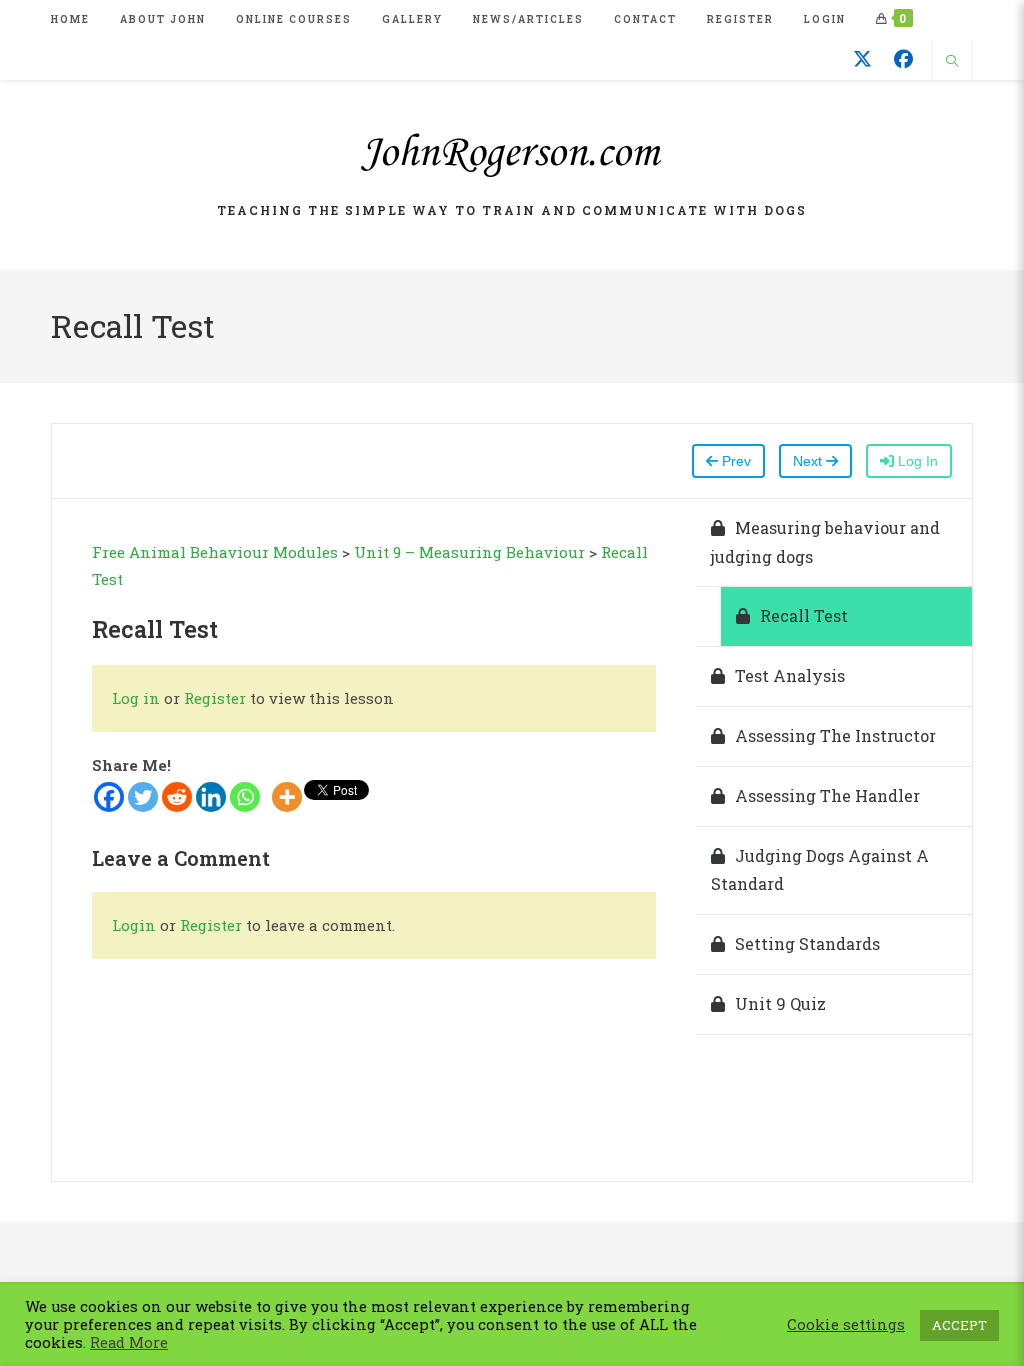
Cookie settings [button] (846, 1325)
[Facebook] (109, 797)
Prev (734, 461)
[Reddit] (177, 797)
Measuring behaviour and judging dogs (825, 542)
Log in (138, 698)
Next (809, 461)
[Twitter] (143, 797)
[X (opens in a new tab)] (862, 59)
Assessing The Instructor (835, 735)
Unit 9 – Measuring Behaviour (469, 552)
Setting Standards (807, 943)
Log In (916, 461)
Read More (129, 1343)
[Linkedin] (211, 797)
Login (134, 925)
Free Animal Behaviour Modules (215, 552)
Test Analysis (790, 675)
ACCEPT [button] (959, 1325)
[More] (287, 797)
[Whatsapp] (245, 797)
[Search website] (952, 62)
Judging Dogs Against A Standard (820, 870)
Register (215, 698)
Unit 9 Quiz (780, 1003)
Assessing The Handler (827, 795)
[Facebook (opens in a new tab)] (903, 59)
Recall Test (804, 615)
